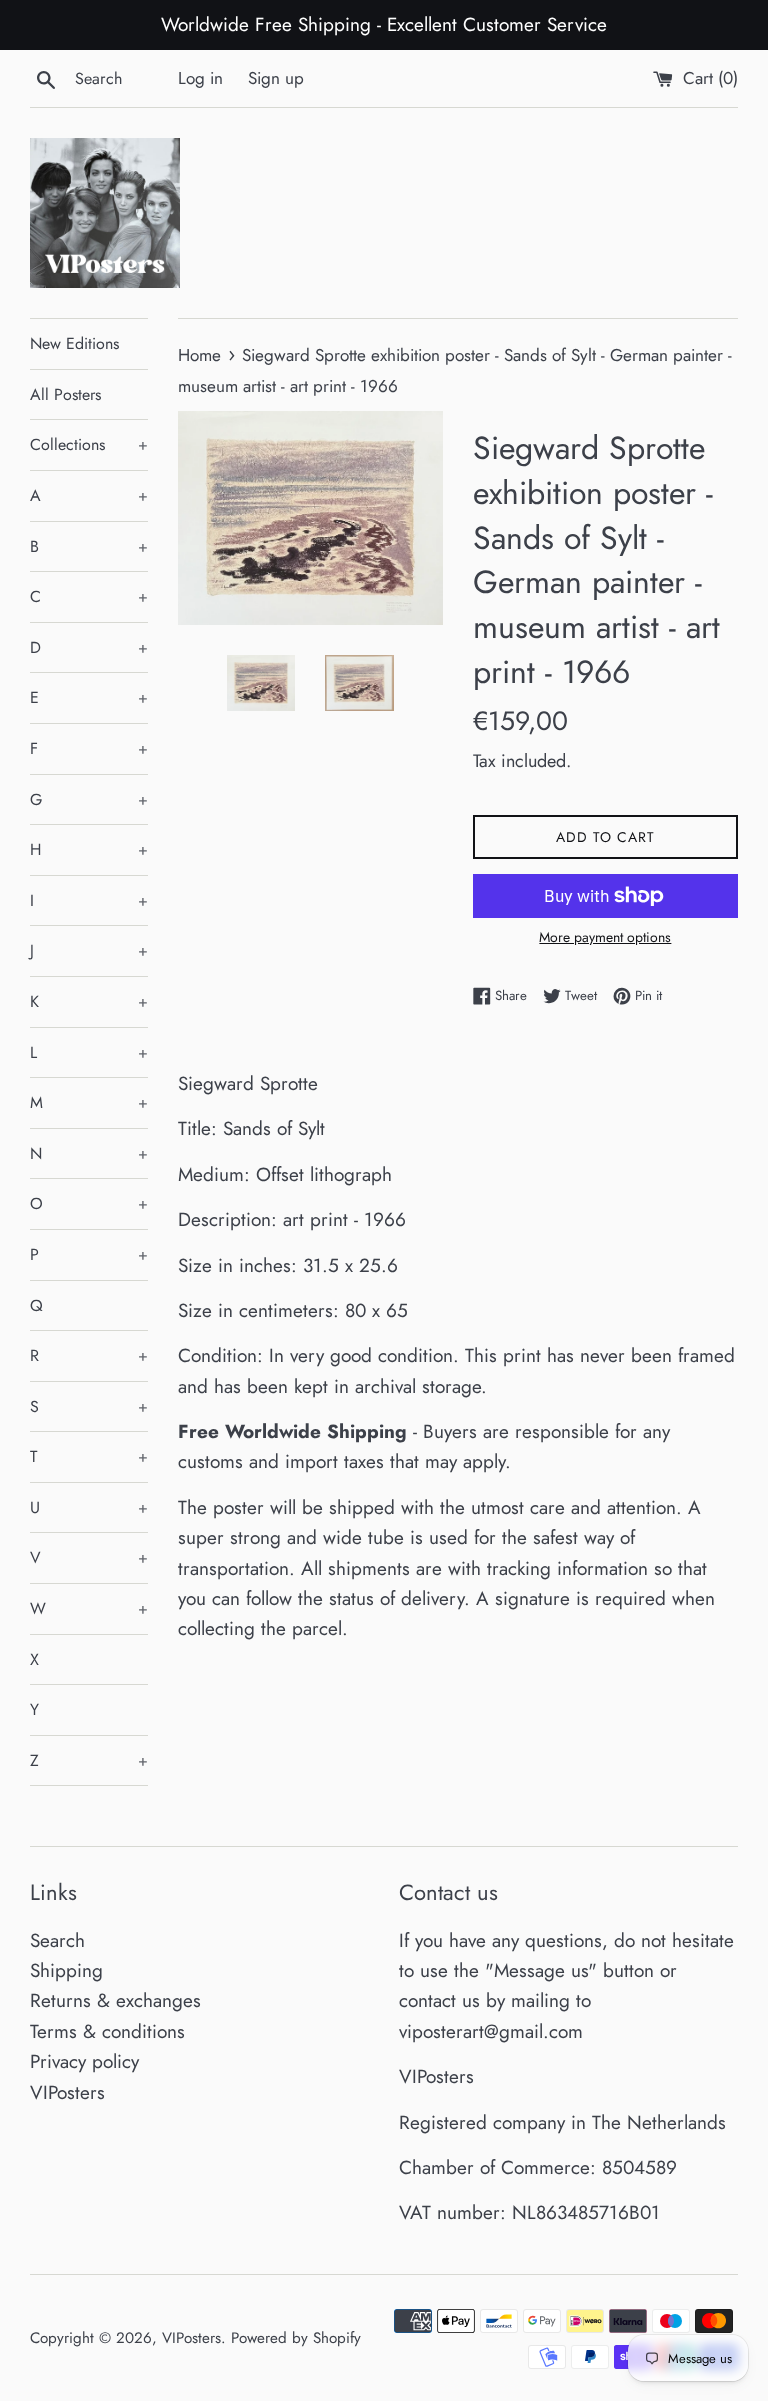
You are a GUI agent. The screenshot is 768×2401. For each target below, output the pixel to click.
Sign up (276, 78)
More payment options (605, 937)
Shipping (66, 1970)
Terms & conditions (107, 2031)
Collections (89, 444)
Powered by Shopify (296, 2338)
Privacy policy (84, 2061)
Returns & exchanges (115, 2000)
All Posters (65, 394)
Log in (200, 78)
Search (57, 1940)
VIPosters (67, 2092)
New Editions (74, 343)
